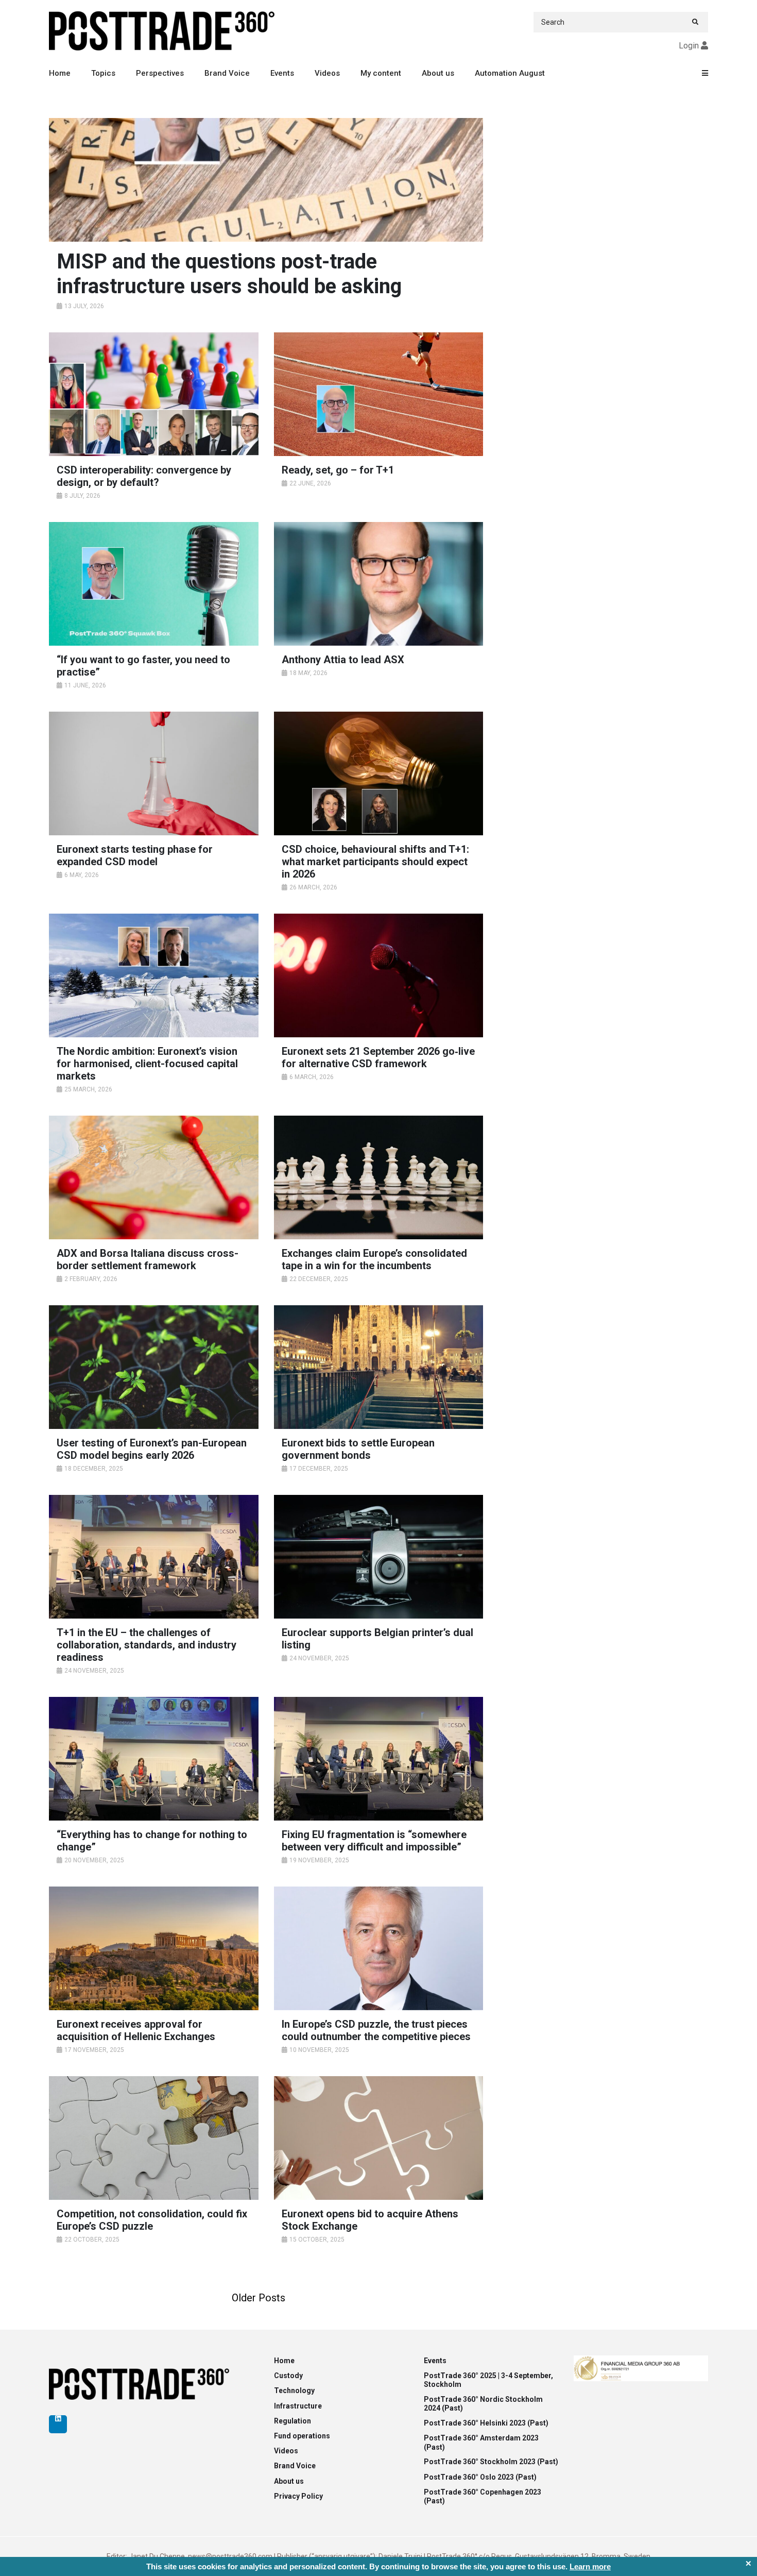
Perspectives (160, 73)
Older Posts (259, 2298)
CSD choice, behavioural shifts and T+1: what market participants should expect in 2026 (375, 862)
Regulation (293, 2421)
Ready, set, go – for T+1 (338, 470)
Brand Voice (227, 73)
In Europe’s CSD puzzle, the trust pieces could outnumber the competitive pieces (376, 2030)
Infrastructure (298, 2406)
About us (438, 73)
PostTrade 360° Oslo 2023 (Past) (480, 2477)
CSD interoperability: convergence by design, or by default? (144, 476)
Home (60, 73)
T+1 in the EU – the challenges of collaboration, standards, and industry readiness (147, 1645)
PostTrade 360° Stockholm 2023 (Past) (491, 2462)
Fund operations (302, 2436)
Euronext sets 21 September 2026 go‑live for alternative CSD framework (378, 1057)
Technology (294, 2390)
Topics (103, 73)
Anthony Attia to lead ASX (343, 660)
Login (689, 46)
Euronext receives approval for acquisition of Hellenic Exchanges (136, 2030)
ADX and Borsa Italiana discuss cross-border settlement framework (148, 1259)
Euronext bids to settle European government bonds (358, 1449)
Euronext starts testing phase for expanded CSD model (135, 855)
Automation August (510, 73)
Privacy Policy (298, 2496)
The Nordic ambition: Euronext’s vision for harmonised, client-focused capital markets (147, 1064)
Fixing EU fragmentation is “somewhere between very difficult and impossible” (374, 1841)
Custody (288, 2376)
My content (381, 73)
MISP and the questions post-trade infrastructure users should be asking (229, 274)
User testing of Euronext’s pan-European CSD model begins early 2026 (152, 1449)
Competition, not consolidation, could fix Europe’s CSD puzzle (152, 2220)
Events (282, 73)
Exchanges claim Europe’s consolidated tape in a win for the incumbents (374, 1259)
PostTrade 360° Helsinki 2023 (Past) (486, 2423)
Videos (327, 73)
